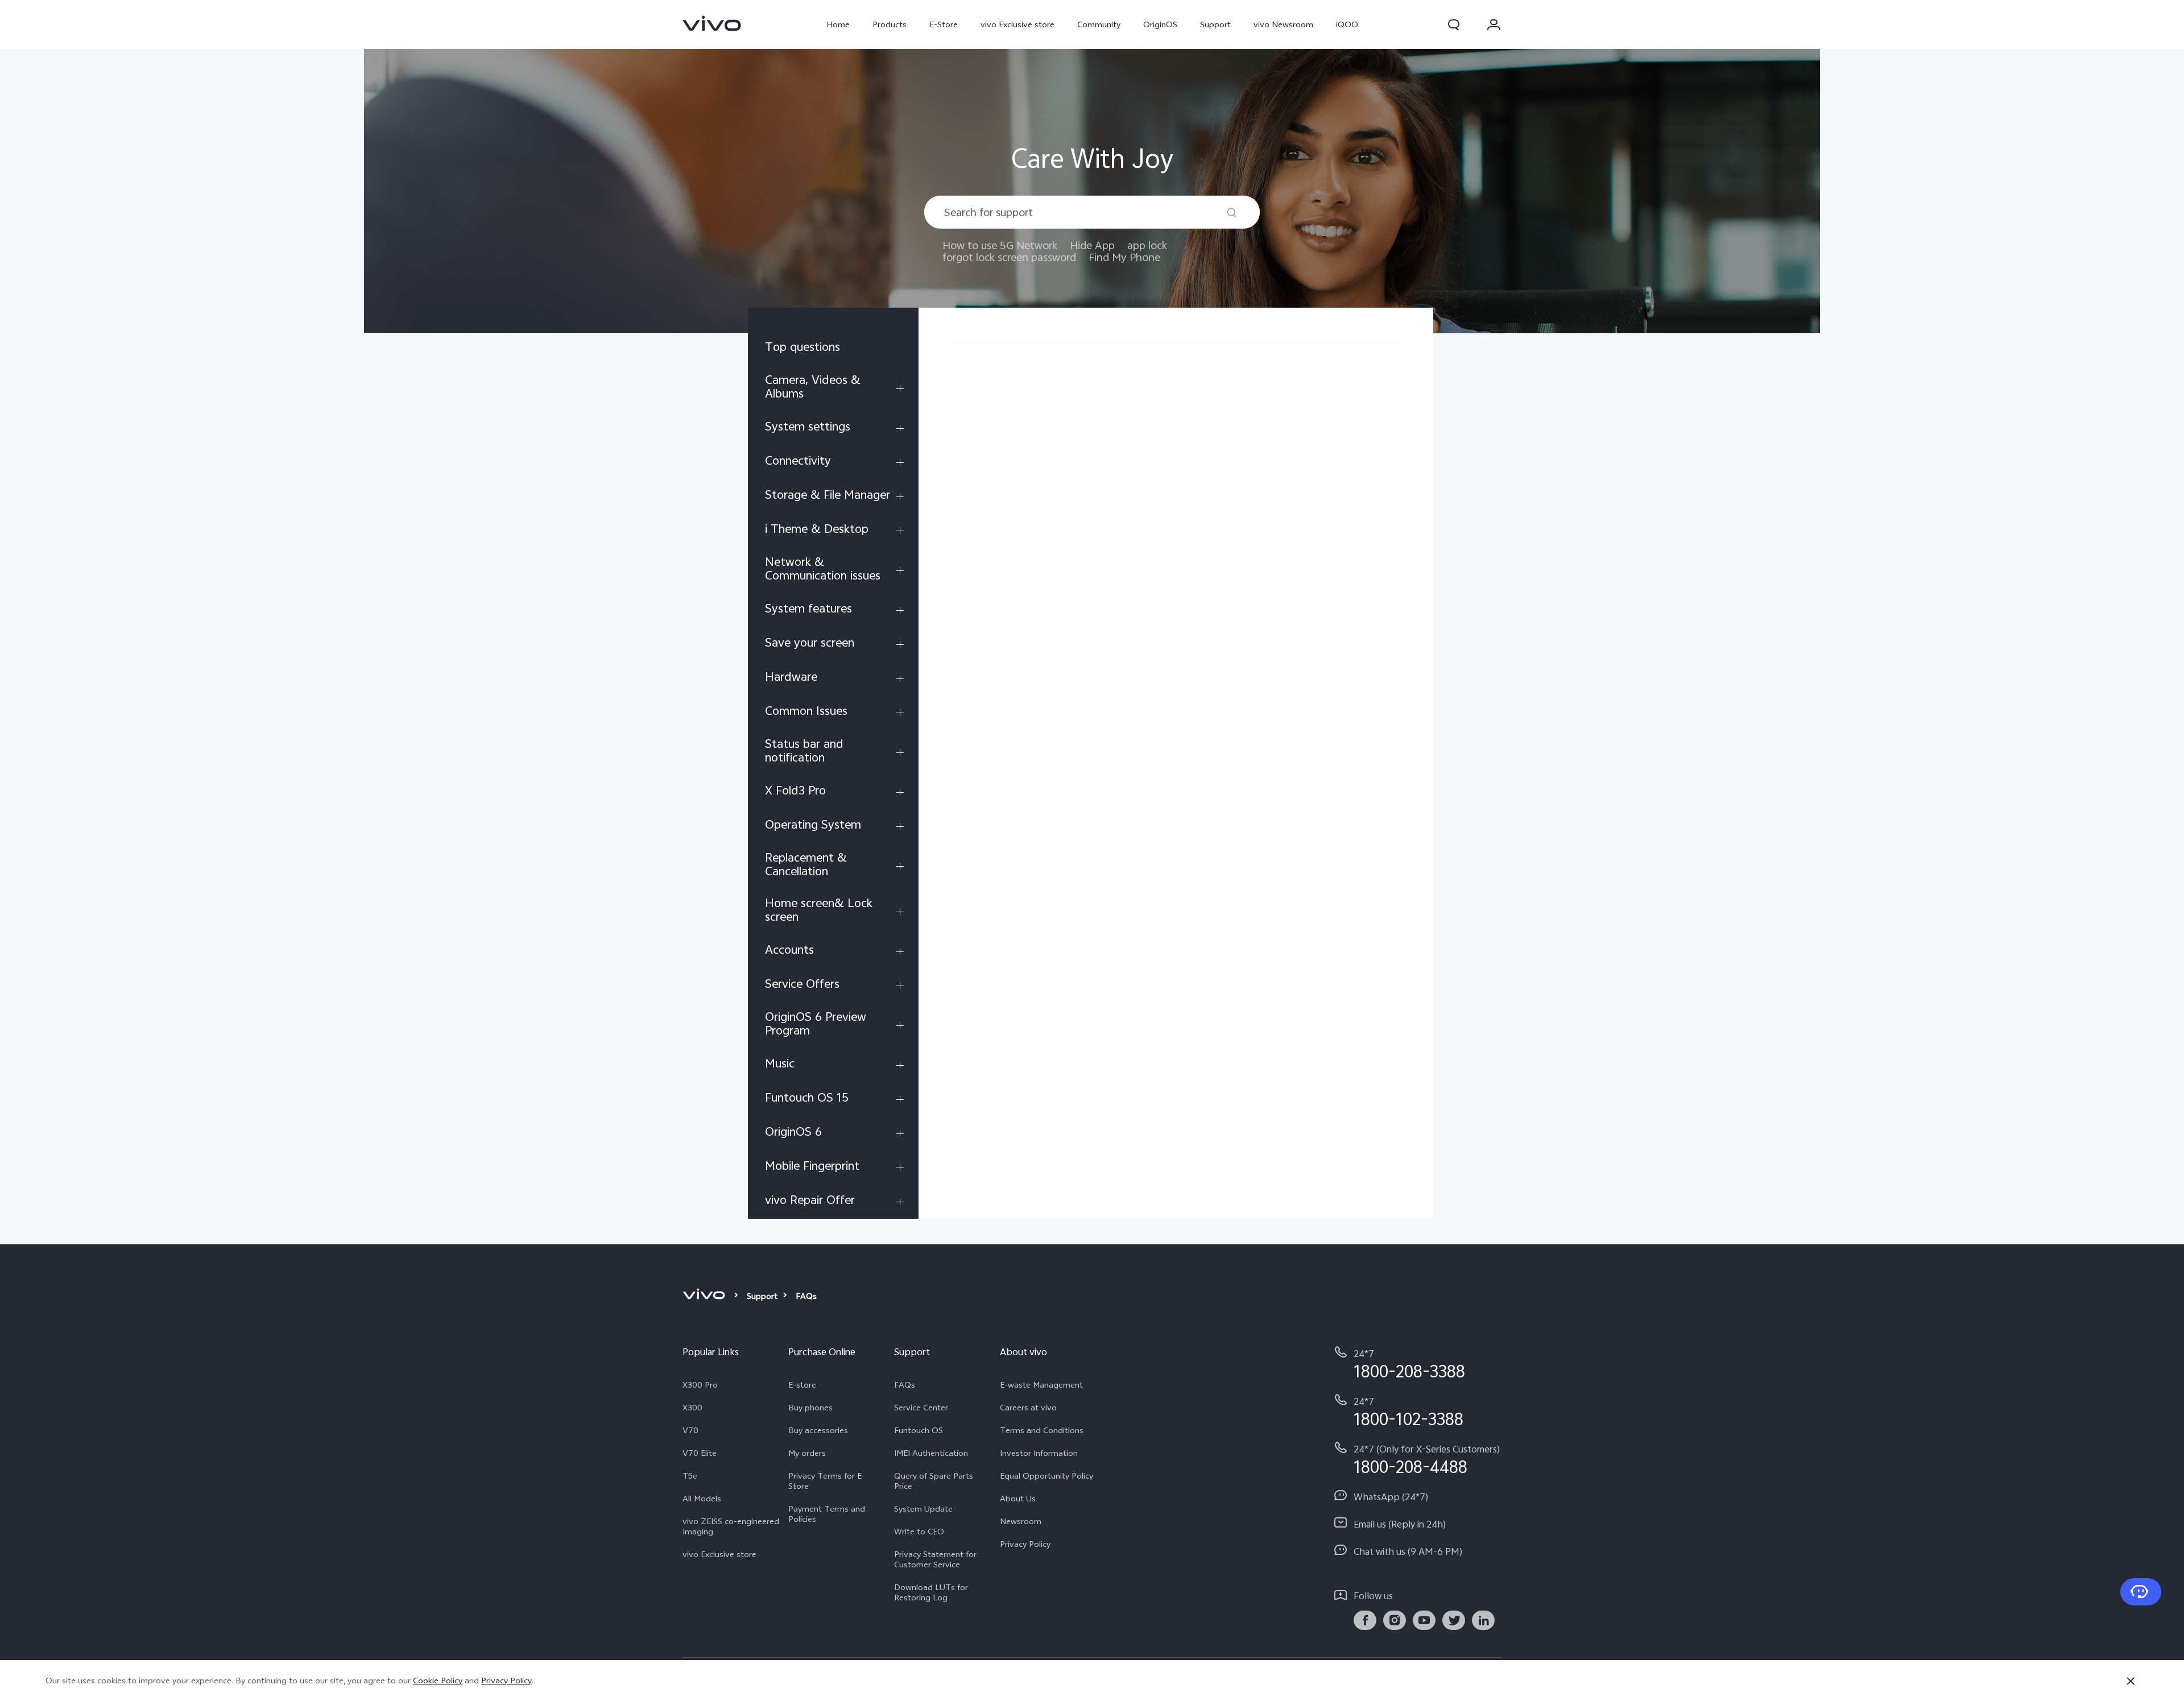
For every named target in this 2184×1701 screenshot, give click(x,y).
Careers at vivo (1028, 1408)
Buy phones (810, 1408)
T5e (690, 1476)
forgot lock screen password (1009, 257)
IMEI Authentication (931, 1453)
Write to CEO (919, 1532)
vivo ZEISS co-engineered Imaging (731, 1526)
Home (838, 24)
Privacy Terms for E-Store (827, 1481)
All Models (702, 1499)
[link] (712, 23)
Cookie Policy (438, 1681)
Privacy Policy (1025, 1544)
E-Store (944, 24)
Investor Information (1039, 1453)
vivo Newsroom (1283, 24)
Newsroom (1021, 1521)
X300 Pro (700, 1385)
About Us (1018, 1499)
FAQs (905, 1385)
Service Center (921, 1408)
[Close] (2131, 1681)
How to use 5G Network (1000, 245)
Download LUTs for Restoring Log (931, 1592)
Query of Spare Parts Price (934, 1481)
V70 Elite (700, 1453)
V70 (690, 1430)
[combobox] (1092, 212)
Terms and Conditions (1042, 1430)
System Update (923, 1509)
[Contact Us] (2141, 1592)
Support (1215, 24)
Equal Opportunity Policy (1046, 1476)
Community (1099, 24)
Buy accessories (818, 1430)
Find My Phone (1124, 257)
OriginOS (1160, 24)
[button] (1454, 24)
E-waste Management (1041, 1385)
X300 (692, 1408)
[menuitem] (833, 349)
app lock (1147, 245)
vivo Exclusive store (1017, 24)
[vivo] (706, 1296)
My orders (807, 1453)
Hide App (1092, 245)
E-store (802, 1385)
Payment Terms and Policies (827, 1514)
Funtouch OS (919, 1430)
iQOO (1347, 24)
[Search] (1232, 212)
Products (890, 24)
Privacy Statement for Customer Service (935, 1559)
